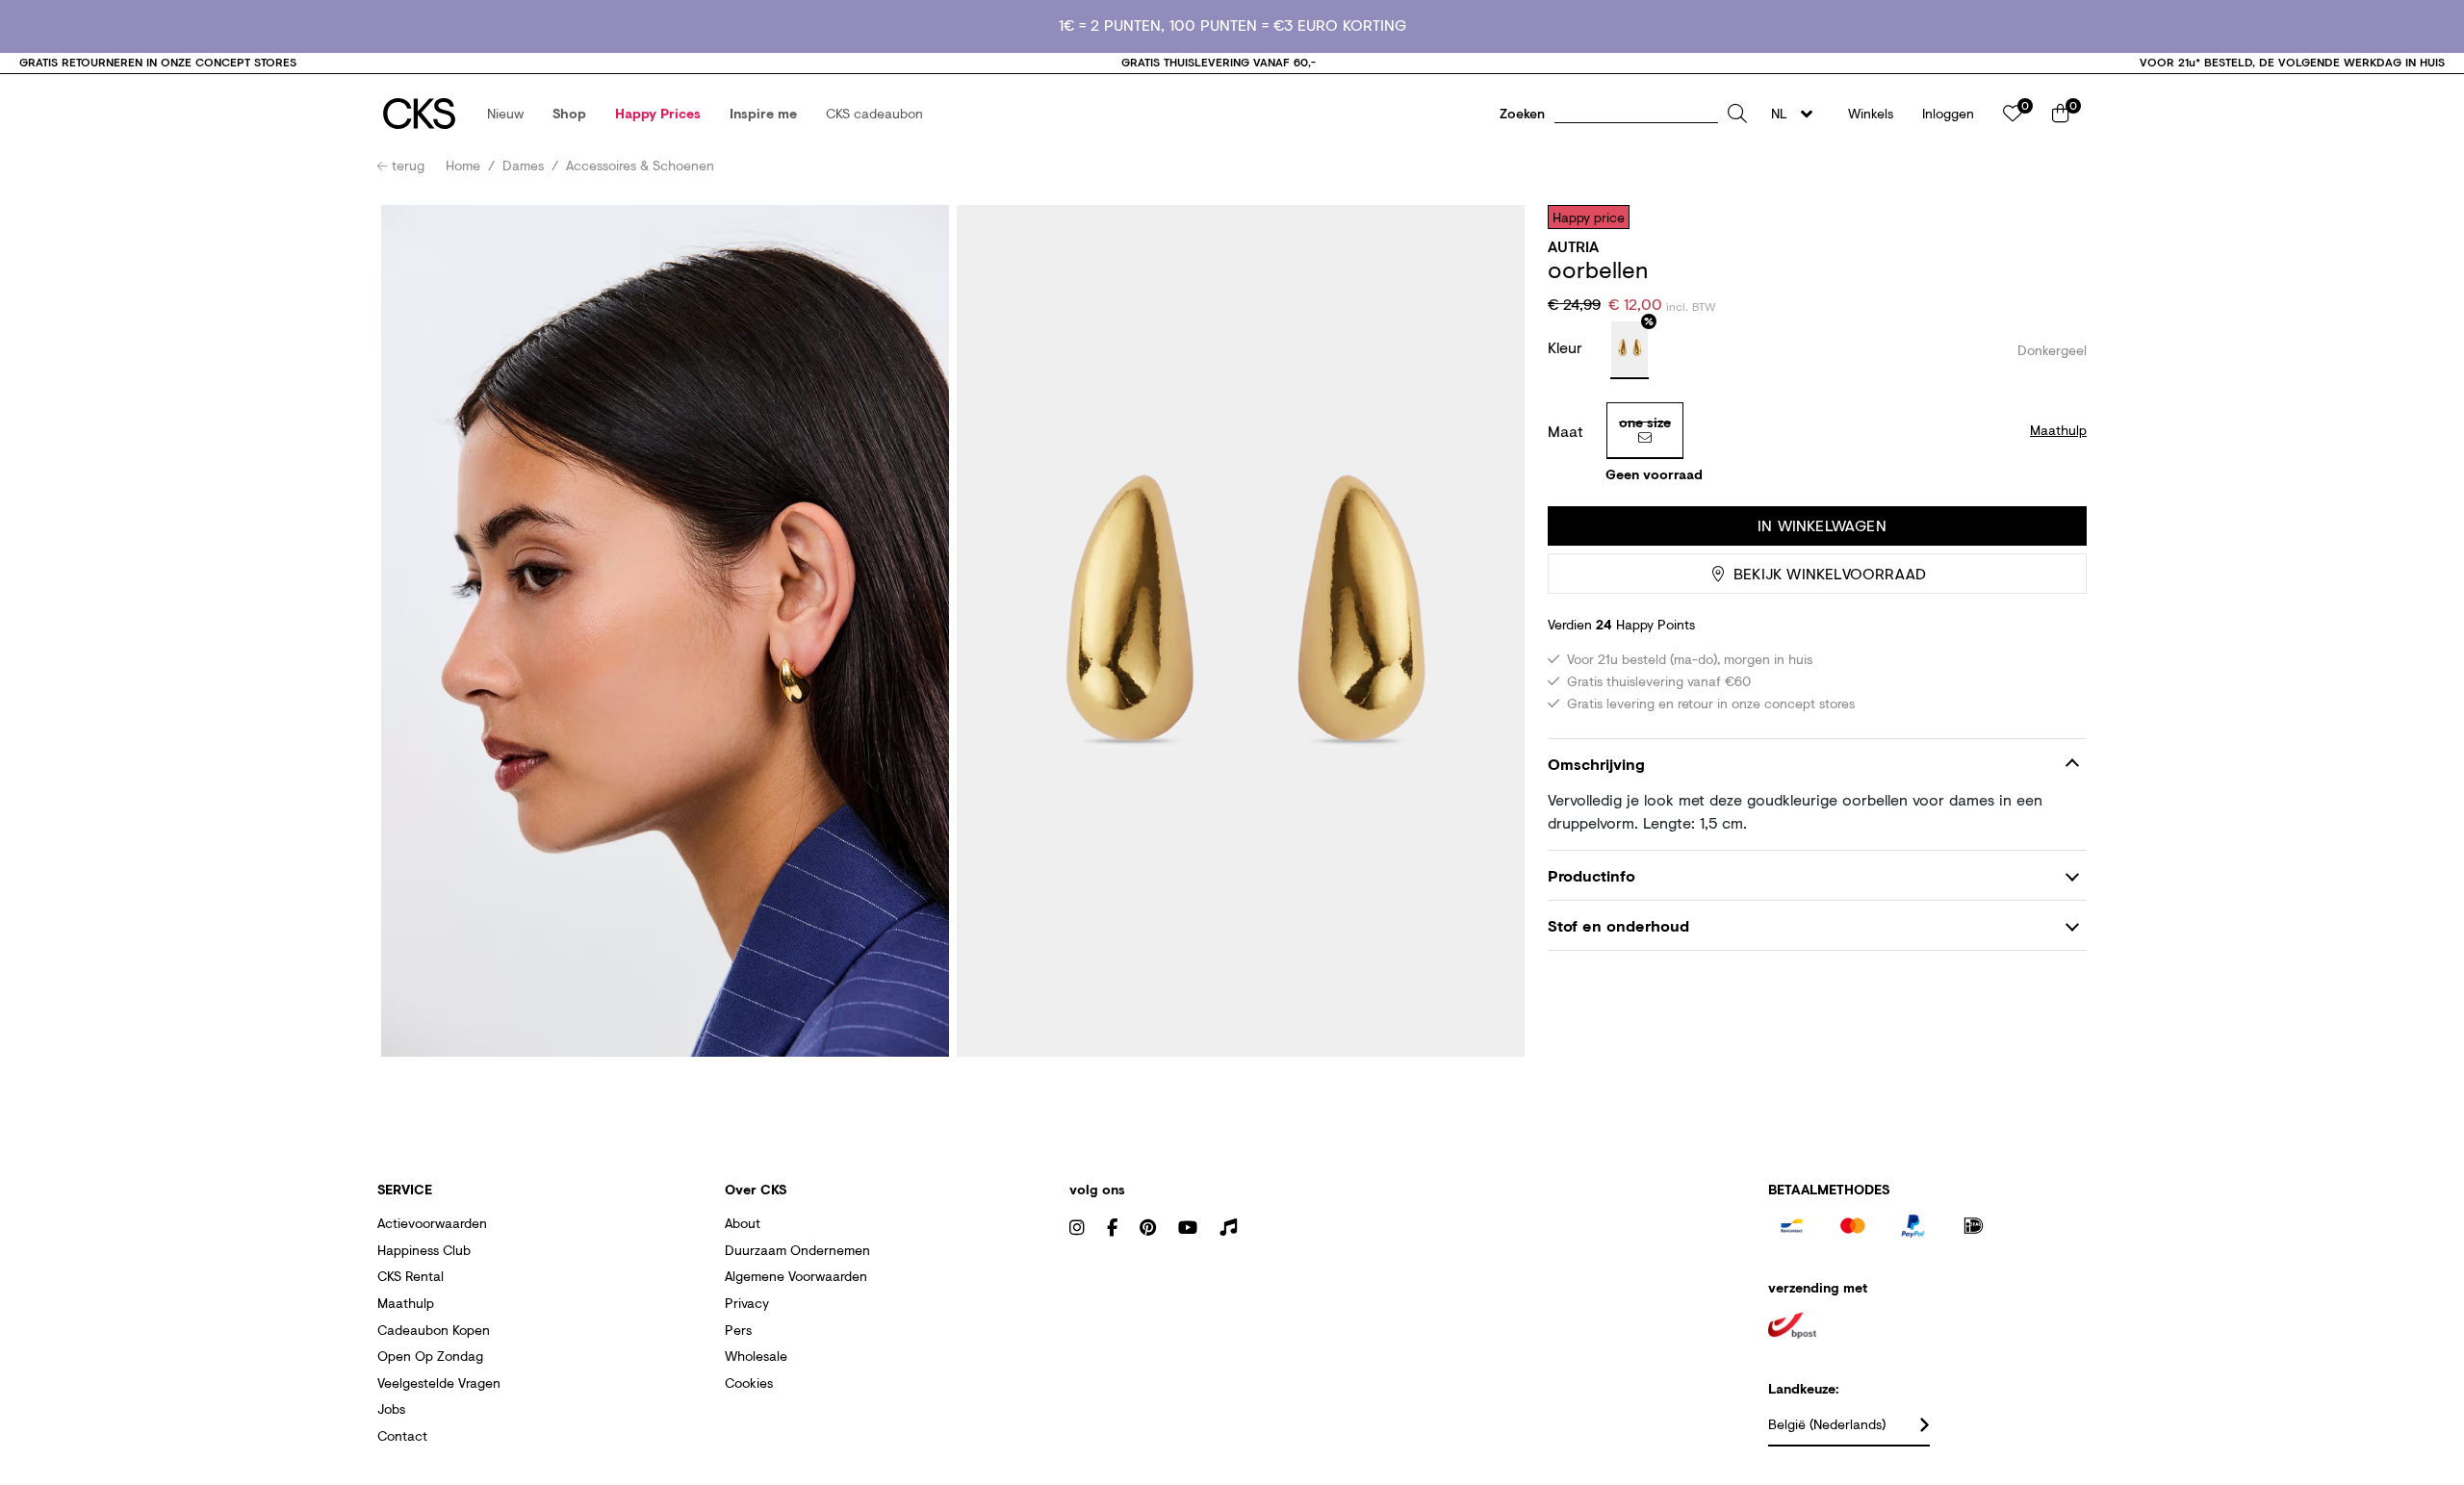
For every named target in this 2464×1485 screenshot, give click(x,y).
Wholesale (756, 1356)
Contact (402, 1435)
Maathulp (406, 1303)
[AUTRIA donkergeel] (1630, 350)
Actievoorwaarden (432, 1223)
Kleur (1567, 347)
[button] (505, 114)
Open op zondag (430, 1356)
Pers (738, 1330)
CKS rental (411, 1276)
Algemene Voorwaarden (796, 1276)
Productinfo (1591, 875)
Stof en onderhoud (1618, 925)
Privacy (747, 1303)
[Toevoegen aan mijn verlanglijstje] (2058, 217)
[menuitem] (505, 114)
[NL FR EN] (1797, 114)
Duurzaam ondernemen (797, 1250)
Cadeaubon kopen (434, 1330)
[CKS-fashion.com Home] (419, 114)
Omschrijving (1596, 764)
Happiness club (424, 1250)
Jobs (391, 1408)
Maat (1566, 431)
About (743, 1223)
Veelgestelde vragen (439, 1383)
